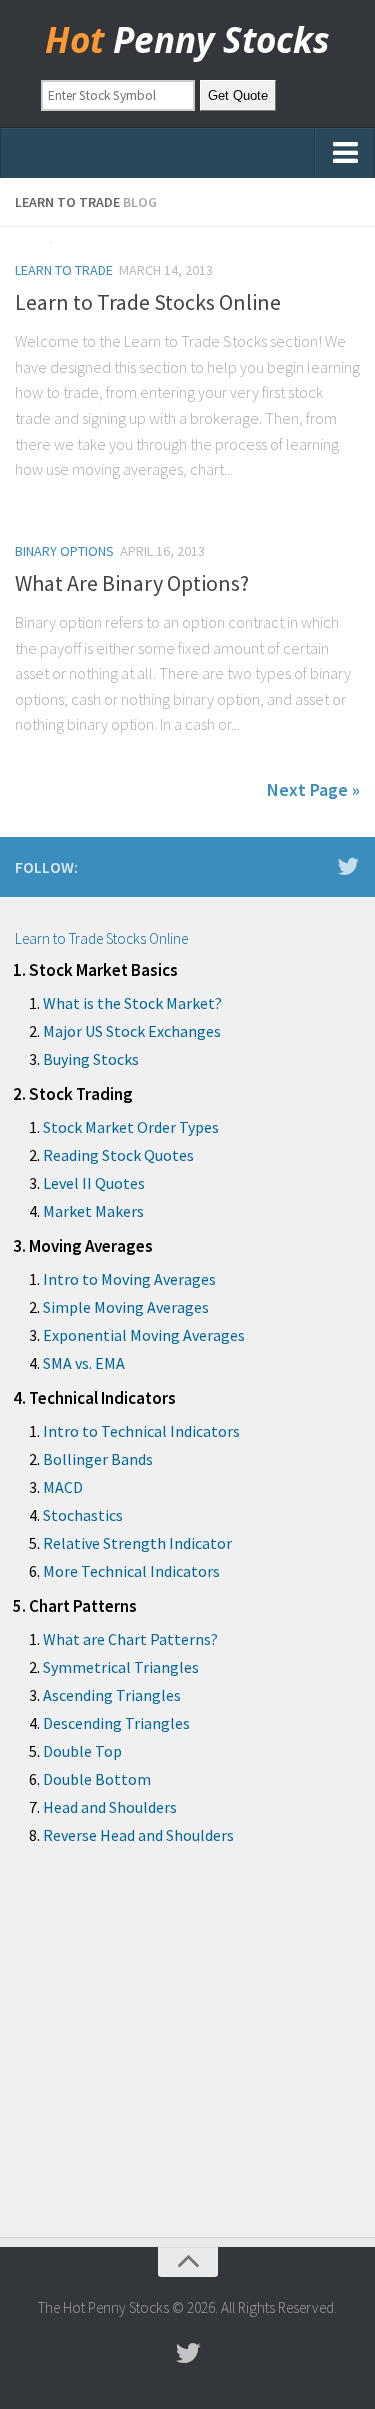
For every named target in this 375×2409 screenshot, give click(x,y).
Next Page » (313, 789)
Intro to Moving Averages (129, 1279)
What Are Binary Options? (132, 583)
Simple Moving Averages (126, 1307)
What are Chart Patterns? (130, 1639)
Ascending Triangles (112, 1695)
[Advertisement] (187, 2057)
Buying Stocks (91, 1059)
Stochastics (83, 1515)
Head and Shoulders (110, 1807)
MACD (63, 1487)
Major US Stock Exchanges (132, 1031)
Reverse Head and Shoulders (138, 1835)
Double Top (82, 1751)
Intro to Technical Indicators (141, 1431)
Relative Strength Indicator (137, 1543)
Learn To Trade (64, 270)
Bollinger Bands (98, 1459)
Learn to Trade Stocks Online (148, 302)
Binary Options (64, 551)
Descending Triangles (116, 1723)
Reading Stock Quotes (118, 1155)
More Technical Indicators (131, 1571)
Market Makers (93, 1211)
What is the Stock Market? (132, 1003)
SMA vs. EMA (84, 1363)
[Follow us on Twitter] (348, 866)
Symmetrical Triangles (121, 1667)
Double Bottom (97, 1779)
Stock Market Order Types (131, 1127)
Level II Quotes (94, 1183)
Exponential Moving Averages (144, 1335)
